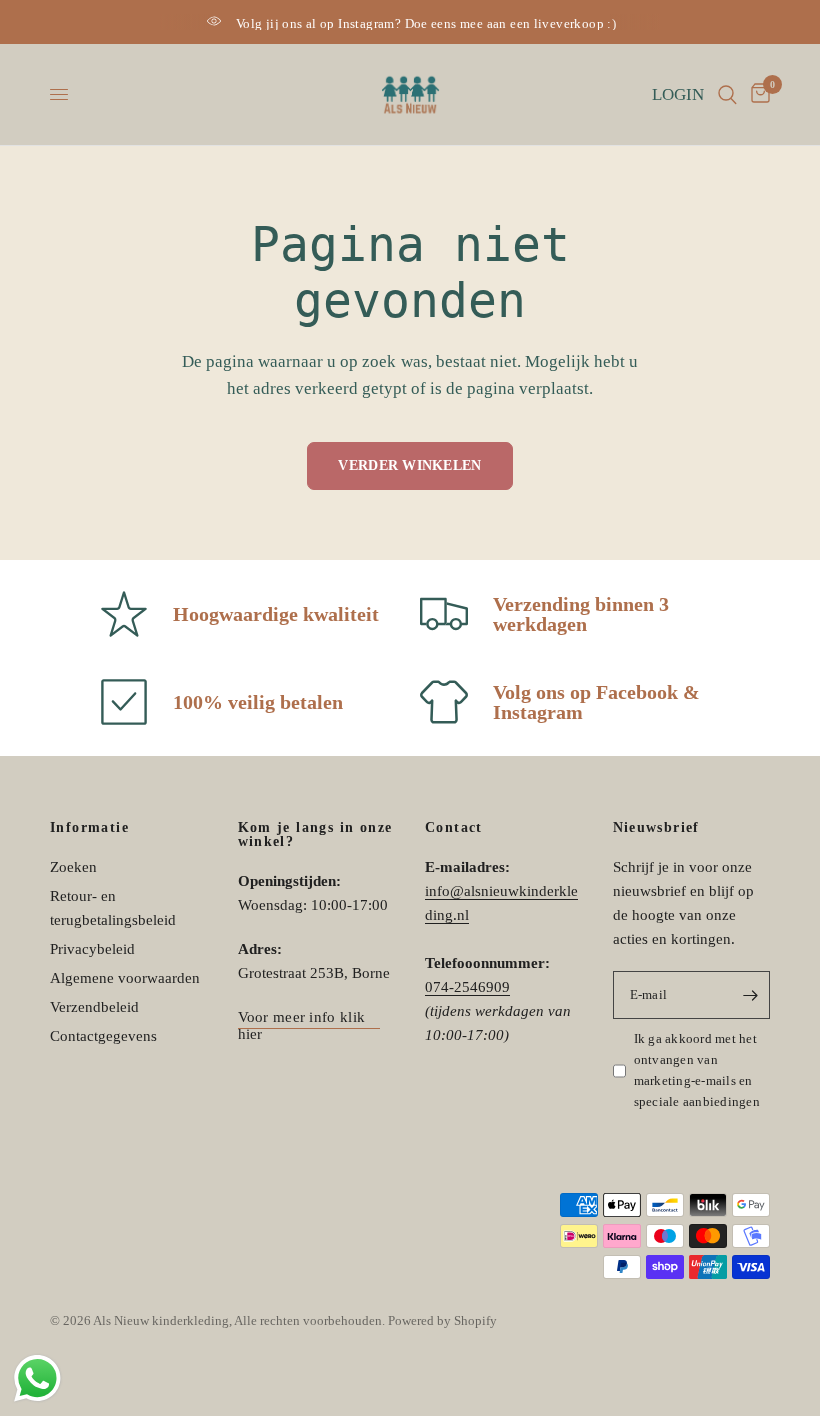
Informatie (89, 828)
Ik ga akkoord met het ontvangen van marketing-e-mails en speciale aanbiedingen (697, 1069)
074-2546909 (467, 987)
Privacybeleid (92, 949)
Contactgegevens (103, 1036)
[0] (757, 94)
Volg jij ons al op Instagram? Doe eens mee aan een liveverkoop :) (426, 23)
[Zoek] (727, 94)
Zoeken (73, 867)
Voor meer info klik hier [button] (302, 1017)
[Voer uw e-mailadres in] (750, 995)
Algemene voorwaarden (125, 978)
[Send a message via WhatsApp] (37, 1378)
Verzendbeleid (94, 1007)
